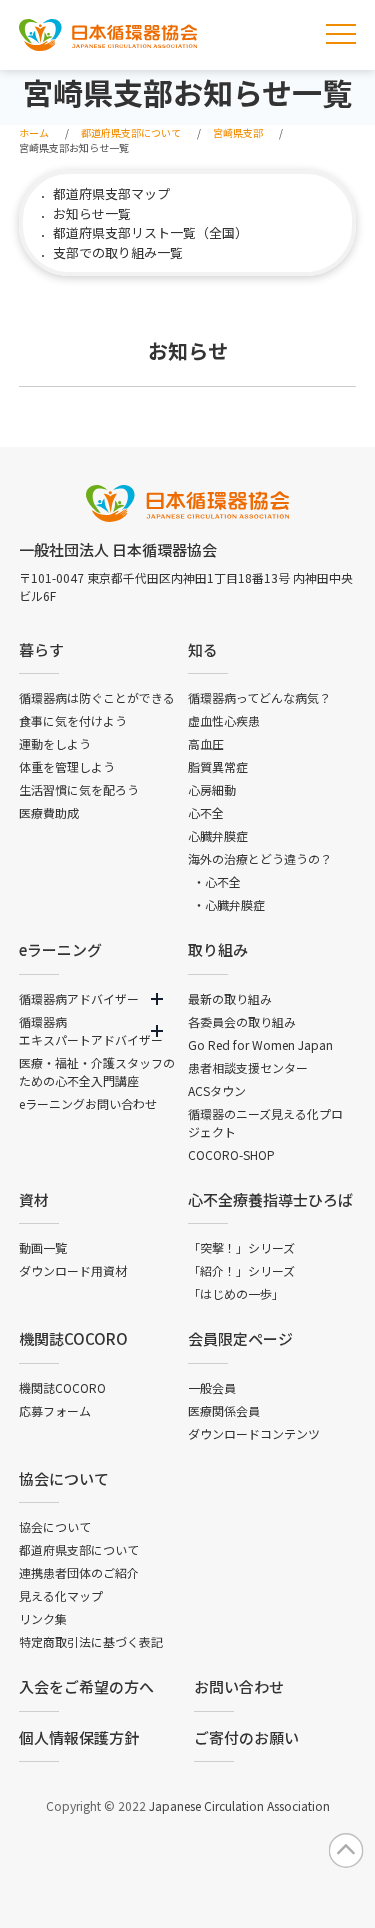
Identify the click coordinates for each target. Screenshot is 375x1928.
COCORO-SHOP (231, 1154)
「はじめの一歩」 (236, 1293)
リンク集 (43, 1618)
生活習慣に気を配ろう (79, 789)
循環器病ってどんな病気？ (259, 697)
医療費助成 (49, 812)
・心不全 (217, 881)
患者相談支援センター (248, 1067)
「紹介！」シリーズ (241, 1270)
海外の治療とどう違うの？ (260, 858)
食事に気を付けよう (73, 720)
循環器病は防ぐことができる (97, 697)
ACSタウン (217, 1090)
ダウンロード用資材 (73, 1270)
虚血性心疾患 (224, 720)
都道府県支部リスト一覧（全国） (150, 232)
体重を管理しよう (67, 766)
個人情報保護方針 (79, 1737)
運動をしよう (55, 743)
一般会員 (212, 1387)
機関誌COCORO (73, 1338)
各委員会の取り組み (242, 1021)
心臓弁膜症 (218, 835)
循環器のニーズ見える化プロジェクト (265, 1122)
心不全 (206, 812)
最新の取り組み (230, 998)
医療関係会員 (224, 1410)
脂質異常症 (218, 766)
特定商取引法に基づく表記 (91, 1641)
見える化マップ (61, 1595)
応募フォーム (55, 1410)
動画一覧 (43, 1247)
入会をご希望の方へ (86, 1686)
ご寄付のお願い (246, 1737)
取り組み (218, 949)
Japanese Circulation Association (239, 1805)
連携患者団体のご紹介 (79, 1572)
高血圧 (206, 743)
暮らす (41, 649)
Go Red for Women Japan (260, 1044)
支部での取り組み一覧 (118, 252)
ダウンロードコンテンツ (254, 1433)
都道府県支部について (79, 1549)
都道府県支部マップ (111, 193)
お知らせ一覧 (92, 213)
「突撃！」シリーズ (241, 1247)
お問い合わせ (239, 1686)
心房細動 (212, 789)
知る (203, 649)
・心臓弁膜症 (229, 904)
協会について (64, 1478)
